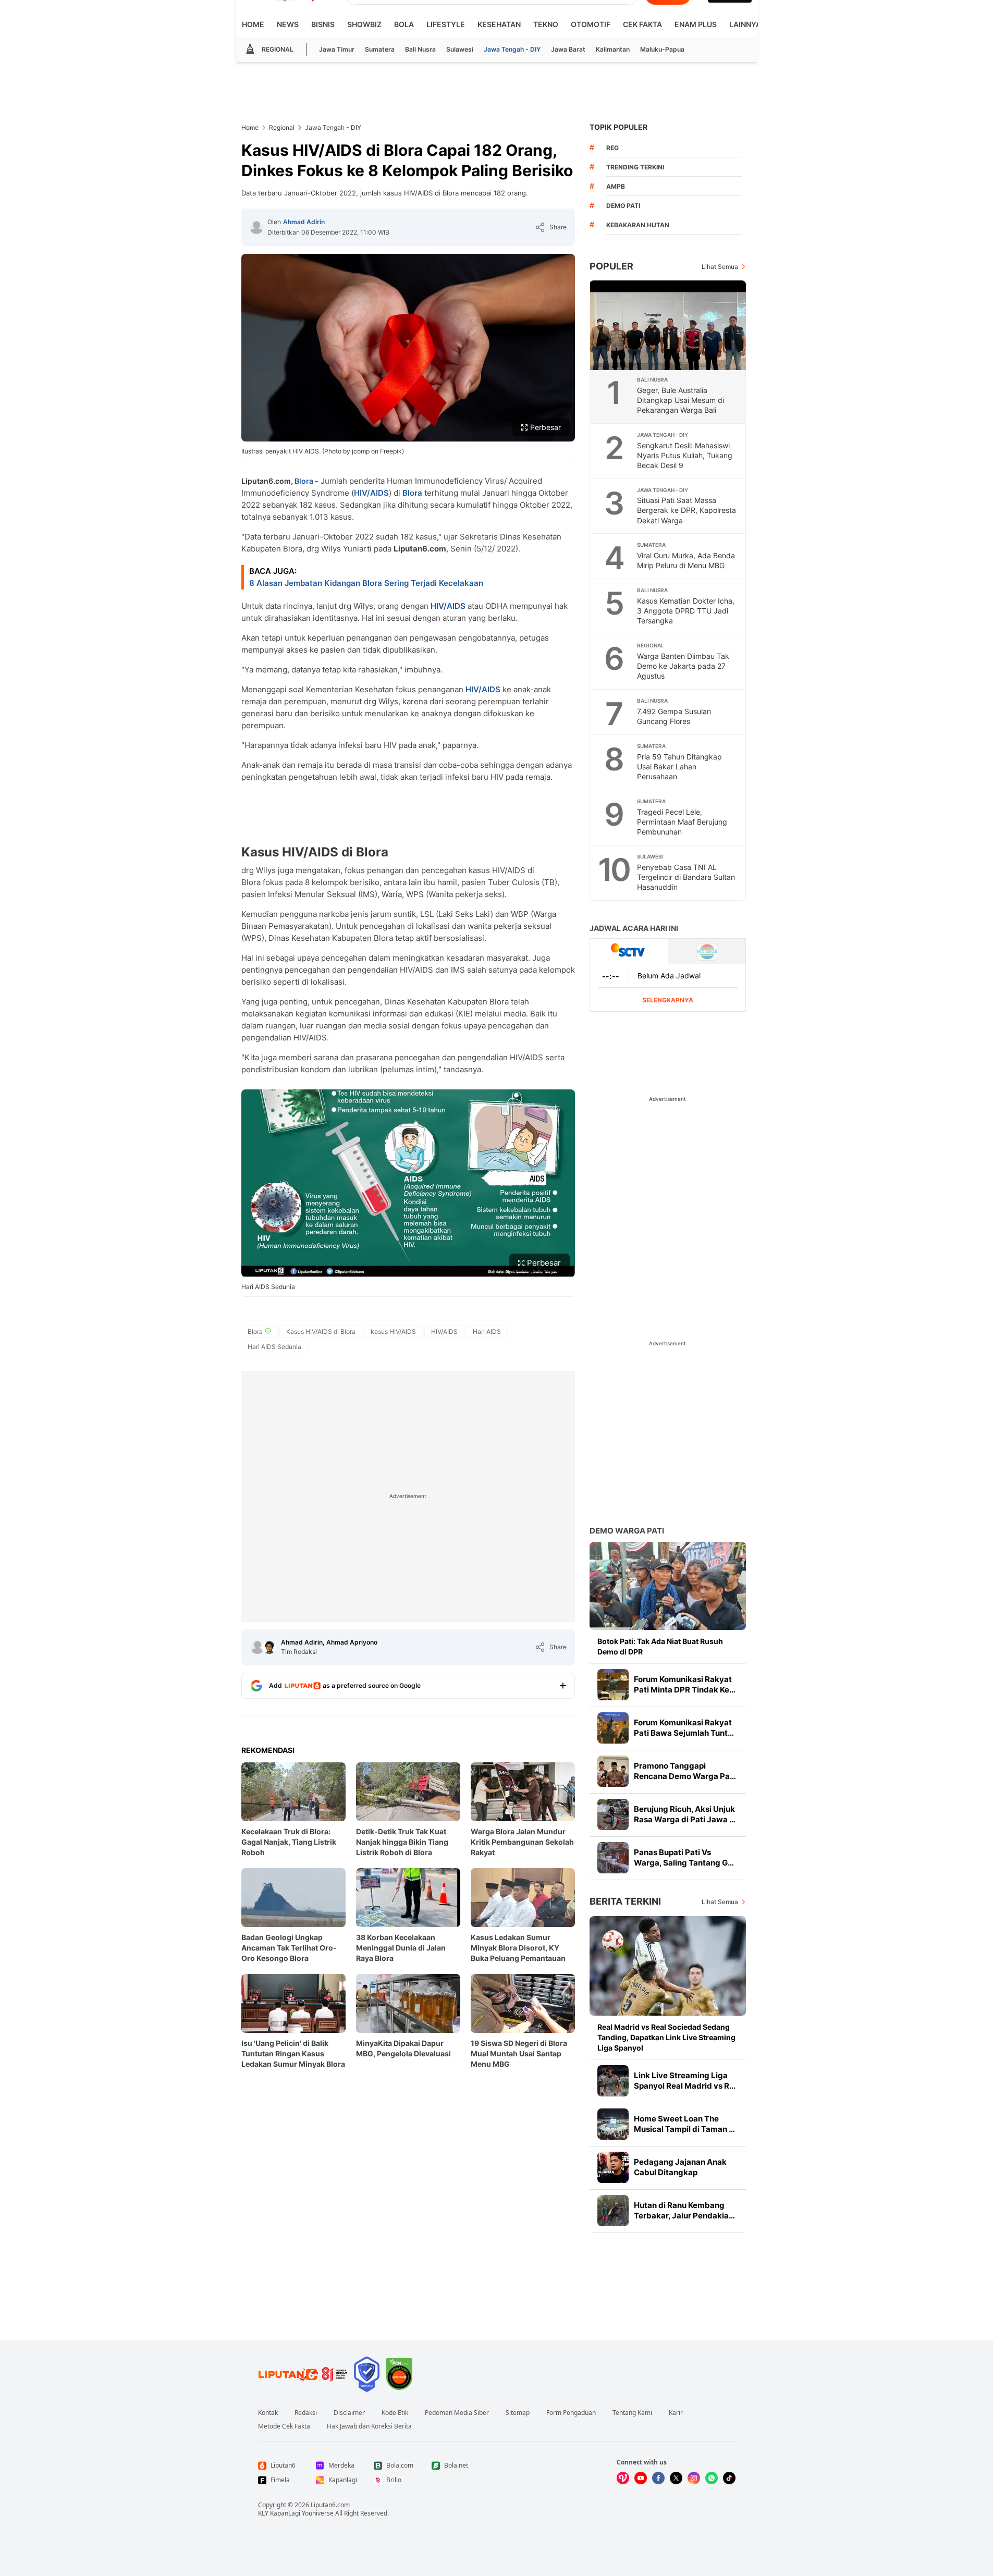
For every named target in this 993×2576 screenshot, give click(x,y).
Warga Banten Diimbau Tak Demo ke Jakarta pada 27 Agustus (683, 666)
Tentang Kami (632, 2413)
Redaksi (306, 2413)
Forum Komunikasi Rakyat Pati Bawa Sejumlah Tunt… (684, 1728)
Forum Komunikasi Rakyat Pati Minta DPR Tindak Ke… (685, 1684)
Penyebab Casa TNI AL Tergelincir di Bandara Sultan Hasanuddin (686, 877)
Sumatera (380, 49)
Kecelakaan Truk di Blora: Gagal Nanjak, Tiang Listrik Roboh (289, 1842)
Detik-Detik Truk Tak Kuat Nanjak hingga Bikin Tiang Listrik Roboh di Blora (402, 1842)
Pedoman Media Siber (457, 2413)
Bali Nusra (420, 49)
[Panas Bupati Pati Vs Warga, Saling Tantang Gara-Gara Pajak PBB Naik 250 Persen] (613, 1858)
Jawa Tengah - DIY (512, 49)
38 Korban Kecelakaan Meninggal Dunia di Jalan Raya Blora (401, 1948)
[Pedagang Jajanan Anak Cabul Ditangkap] (613, 2167)
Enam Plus (696, 24)
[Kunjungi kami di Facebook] (658, 2478)
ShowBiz (364, 24)
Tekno (546, 24)
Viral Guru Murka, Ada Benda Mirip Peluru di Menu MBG (686, 560)
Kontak (268, 2413)
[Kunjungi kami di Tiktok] (729, 2478)
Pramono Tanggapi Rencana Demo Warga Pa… (685, 1771)
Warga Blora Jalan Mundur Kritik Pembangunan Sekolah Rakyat (522, 1842)
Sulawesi (460, 49)
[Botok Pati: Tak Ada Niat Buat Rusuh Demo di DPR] (668, 1586)
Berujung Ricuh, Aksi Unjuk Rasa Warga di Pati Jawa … (685, 1814)
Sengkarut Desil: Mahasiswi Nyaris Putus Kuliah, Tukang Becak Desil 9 (685, 455)
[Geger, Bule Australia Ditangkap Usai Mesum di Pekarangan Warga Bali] (668, 325)
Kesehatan (499, 24)
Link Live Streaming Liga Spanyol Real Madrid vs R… (685, 2081)
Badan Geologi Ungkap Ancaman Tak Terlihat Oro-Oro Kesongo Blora (289, 1948)
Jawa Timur (337, 49)
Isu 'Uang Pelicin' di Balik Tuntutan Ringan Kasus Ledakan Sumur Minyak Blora (293, 2053)
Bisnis (323, 24)
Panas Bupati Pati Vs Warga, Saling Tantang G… (684, 1857)
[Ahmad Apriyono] (269, 1647)
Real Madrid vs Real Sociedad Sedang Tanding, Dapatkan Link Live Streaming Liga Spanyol (666, 2037)
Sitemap (518, 2413)
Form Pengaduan (571, 2413)
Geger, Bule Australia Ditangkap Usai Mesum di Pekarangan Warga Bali (681, 400)
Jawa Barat (568, 49)
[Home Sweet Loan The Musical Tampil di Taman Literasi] (613, 2124)
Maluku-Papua (662, 49)
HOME (253, 24)
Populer (611, 266)
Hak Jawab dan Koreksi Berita (369, 2426)
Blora (304, 481)
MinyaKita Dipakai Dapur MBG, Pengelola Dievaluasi (403, 2048)
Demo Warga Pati (627, 1531)
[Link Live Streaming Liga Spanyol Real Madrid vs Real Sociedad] (613, 2081)
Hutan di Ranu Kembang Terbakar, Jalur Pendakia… (684, 2210)
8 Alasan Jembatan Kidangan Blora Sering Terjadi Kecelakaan (366, 583)
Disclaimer (349, 2413)
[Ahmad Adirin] (256, 227)
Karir (676, 2413)
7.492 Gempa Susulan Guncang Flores (674, 716)
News (288, 24)
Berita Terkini (625, 1901)
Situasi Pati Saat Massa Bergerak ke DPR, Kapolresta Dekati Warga (686, 510)
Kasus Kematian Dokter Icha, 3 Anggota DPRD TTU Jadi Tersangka (686, 611)
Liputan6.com (330, 2505)
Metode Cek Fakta (284, 2426)
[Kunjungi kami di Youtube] (641, 2478)
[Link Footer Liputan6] (303, 2374)
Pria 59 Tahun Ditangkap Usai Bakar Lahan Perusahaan (679, 766)
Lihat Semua (720, 267)
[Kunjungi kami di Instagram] (694, 2478)
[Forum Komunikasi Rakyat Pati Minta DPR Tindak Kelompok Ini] (613, 1685)
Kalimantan (613, 49)
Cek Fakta (642, 24)
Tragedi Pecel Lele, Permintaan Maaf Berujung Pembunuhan (682, 822)
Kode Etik (395, 2413)
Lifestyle (446, 24)
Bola (404, 24)
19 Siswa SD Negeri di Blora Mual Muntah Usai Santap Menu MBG (519, 2053)
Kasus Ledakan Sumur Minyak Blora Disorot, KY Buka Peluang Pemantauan (518, 1948)
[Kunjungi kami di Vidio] (623, 2478)
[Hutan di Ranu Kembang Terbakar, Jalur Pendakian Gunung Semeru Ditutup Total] (613, 2211)
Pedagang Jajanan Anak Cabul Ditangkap (680, 2167)
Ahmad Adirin (304, 222)
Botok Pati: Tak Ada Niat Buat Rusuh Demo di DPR (660, 1646)
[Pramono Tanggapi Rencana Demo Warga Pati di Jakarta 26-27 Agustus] (613, 1771)
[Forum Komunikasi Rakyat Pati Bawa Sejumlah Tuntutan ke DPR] (613, 1728)
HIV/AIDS (371, 493)
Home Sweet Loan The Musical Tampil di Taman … (684, 2124)
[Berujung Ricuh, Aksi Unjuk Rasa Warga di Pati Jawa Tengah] (613, 1814)
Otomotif (591, 24)
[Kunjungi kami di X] (676, 2478)
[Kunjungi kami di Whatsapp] (712, 2478)
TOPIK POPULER (618, 127)
